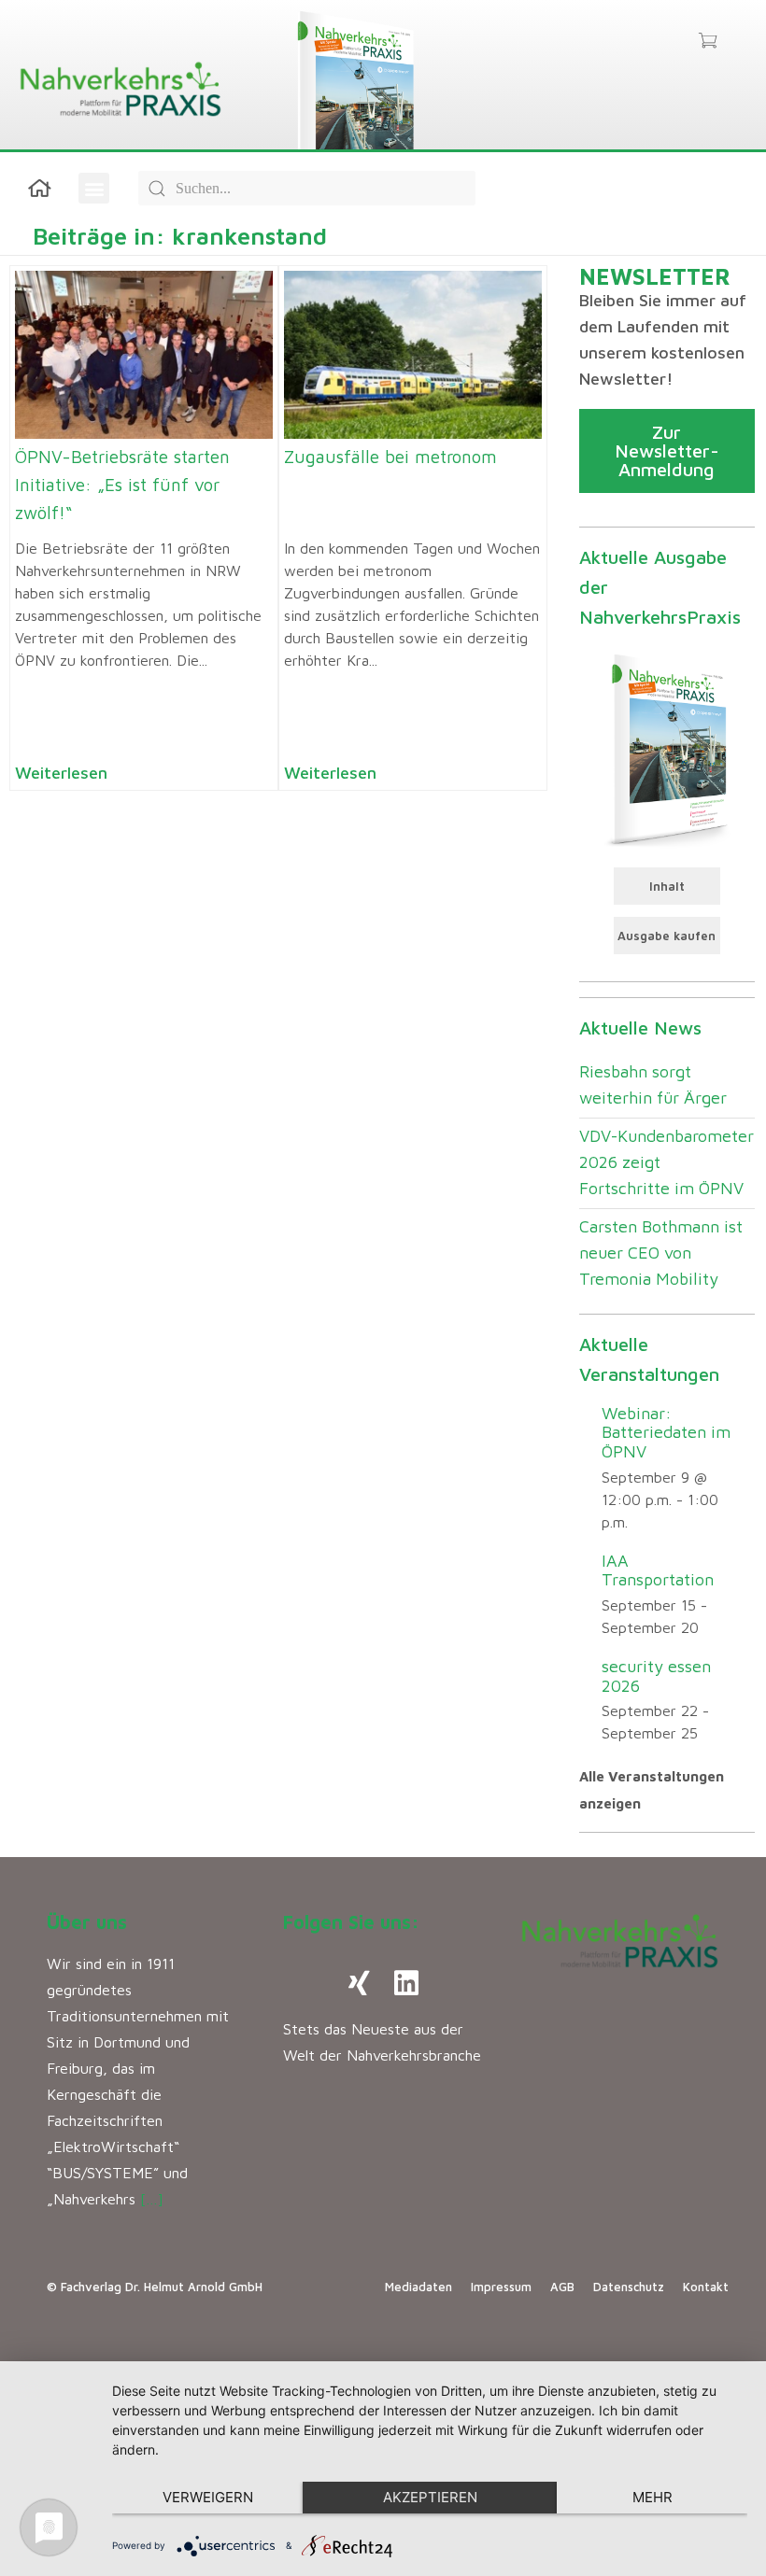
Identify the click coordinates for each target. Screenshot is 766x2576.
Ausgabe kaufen (667, 936)
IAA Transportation (658, 1570)
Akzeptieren (430, 2497)
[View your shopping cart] (708, 42)
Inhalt (667, 886)
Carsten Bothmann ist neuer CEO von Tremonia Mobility (661, 1253)
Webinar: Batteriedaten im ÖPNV (666, 1432)
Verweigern (208, 2497)
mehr (653, 2497)
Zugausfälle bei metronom (390, 457)
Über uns (87, 1922)
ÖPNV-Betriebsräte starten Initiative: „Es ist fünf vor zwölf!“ (122, 485)
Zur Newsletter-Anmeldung (667, 450)
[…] (152, 2199)
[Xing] (360, 1983)
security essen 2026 (656, 1676)
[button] (94, 188)
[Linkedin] (406, 1983)
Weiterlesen (61, 773)
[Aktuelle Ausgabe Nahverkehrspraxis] (667, 748)
